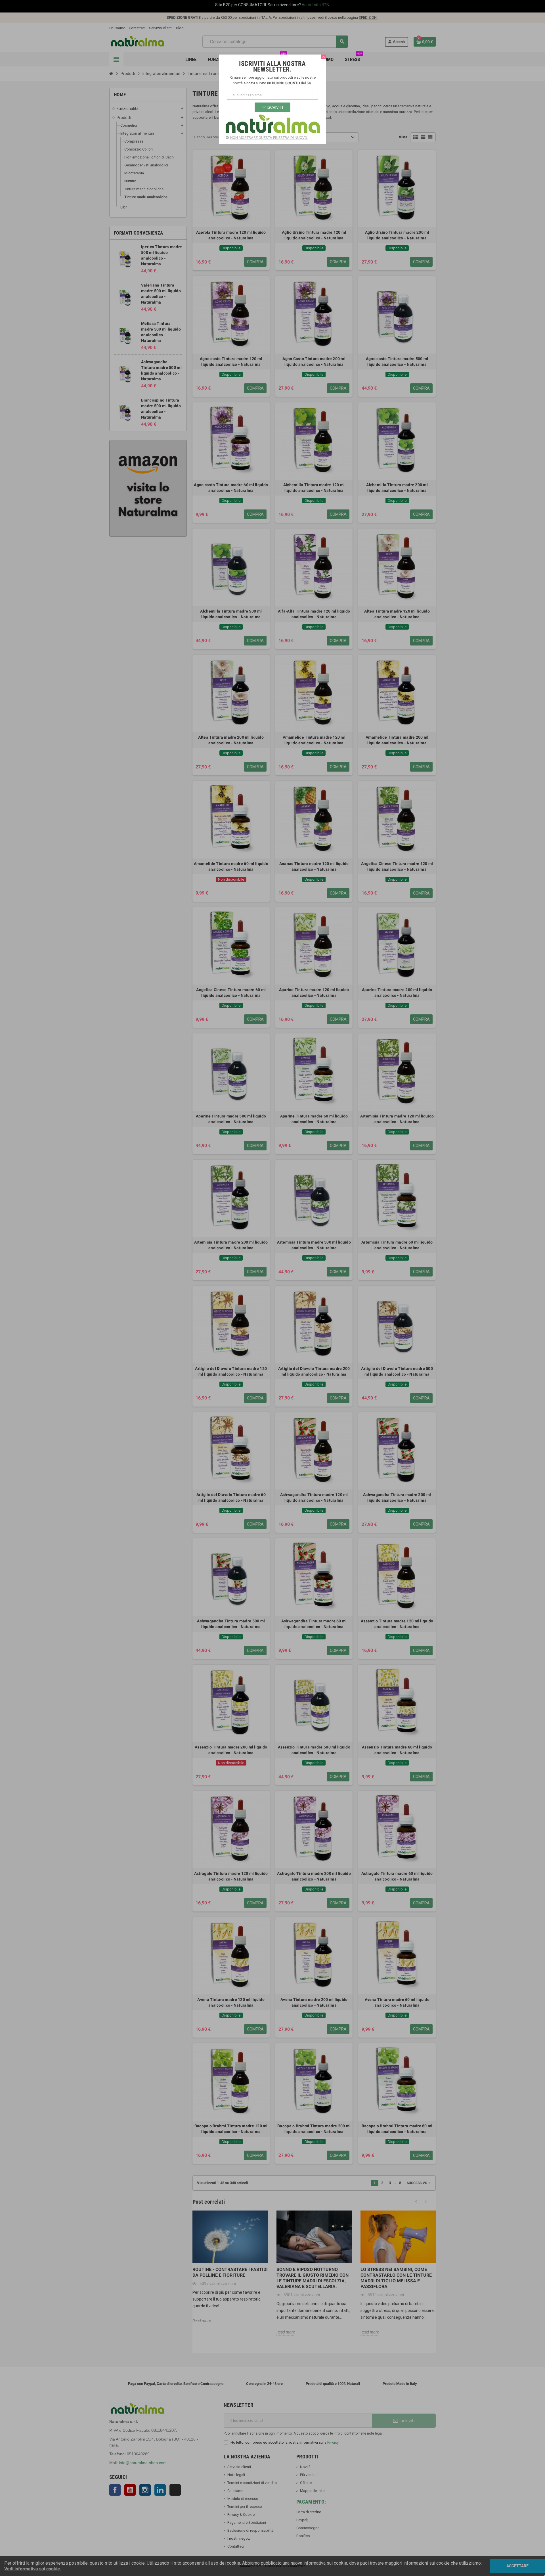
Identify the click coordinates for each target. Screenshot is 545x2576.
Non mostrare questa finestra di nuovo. (269, 138)
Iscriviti (274, 107)
